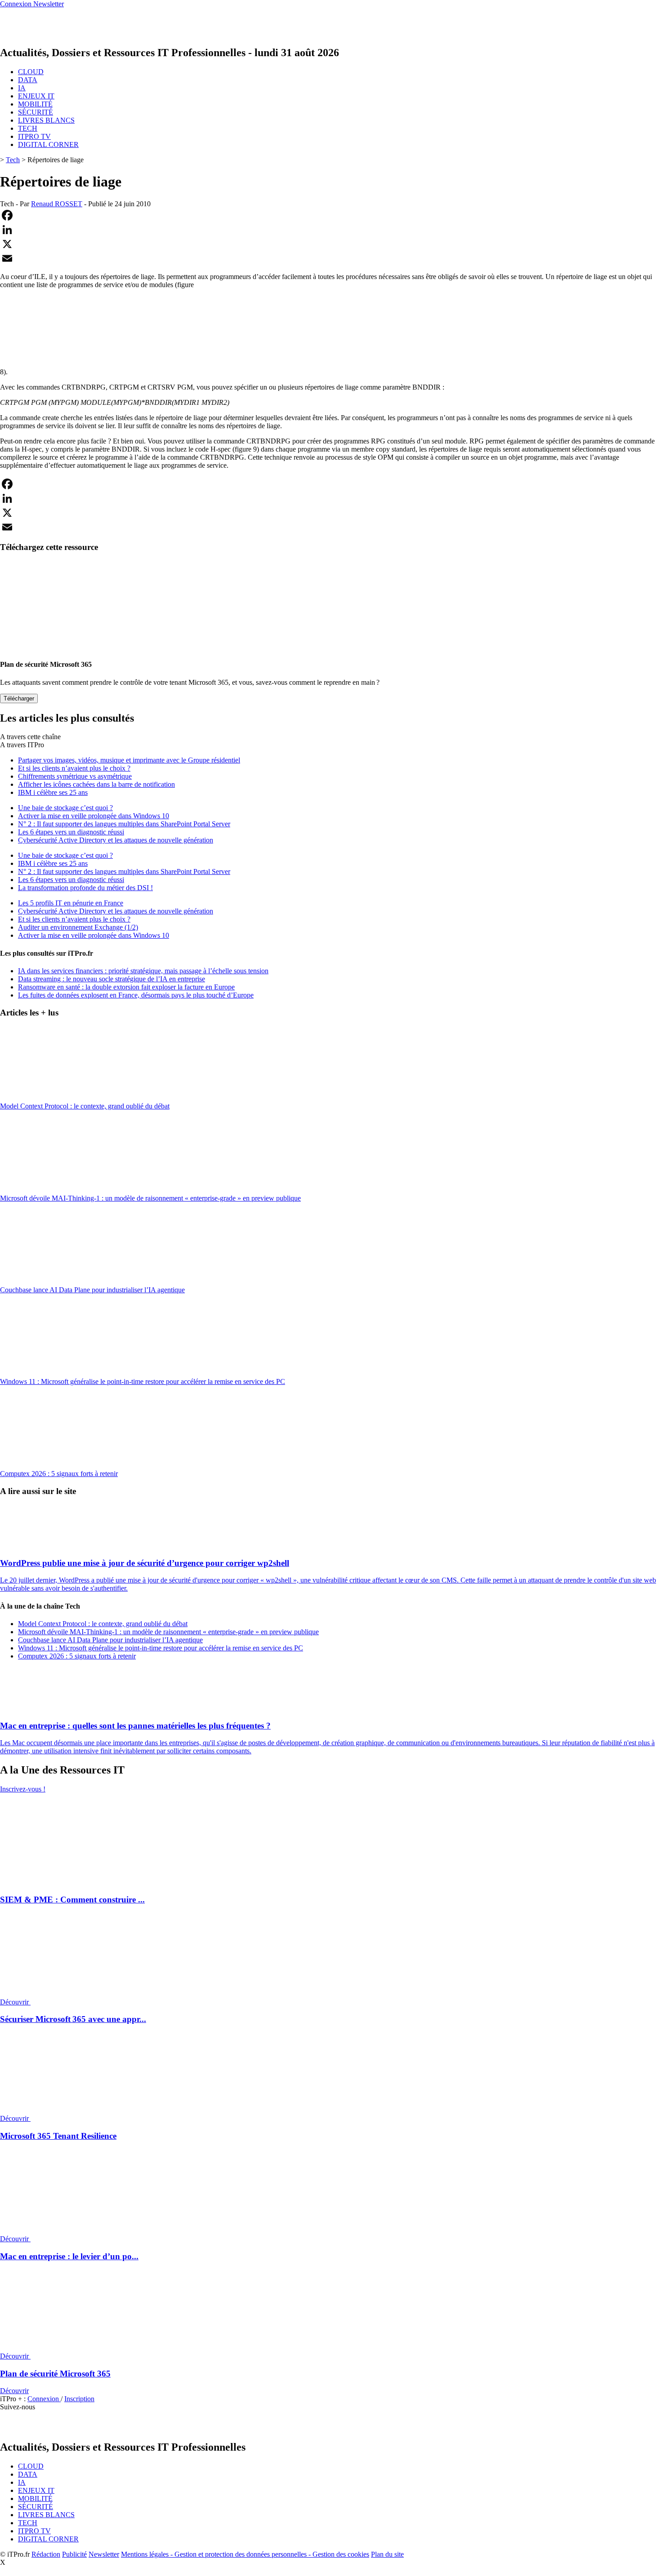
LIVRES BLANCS (46, 120)
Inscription (79, 2399)
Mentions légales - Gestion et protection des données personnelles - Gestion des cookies (245, 2554)
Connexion (44, 2399)
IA (22, 88)
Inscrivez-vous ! (23, 1789)
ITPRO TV (34, 136)
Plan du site (387, 2554)
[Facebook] (330, 215)
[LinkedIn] (330, 230)
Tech (13, 160)
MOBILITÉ (35, 104)
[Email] (330, 258)
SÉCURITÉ (36, 112)
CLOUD (31, 72)
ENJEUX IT (36, 96)
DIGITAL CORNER (48, 144)
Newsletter (104, 2554)
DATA (28, 80)
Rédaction (46, 2554)
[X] (330, 244)
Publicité (74, 2554)
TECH (28, 128)
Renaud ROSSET (57, 204)
